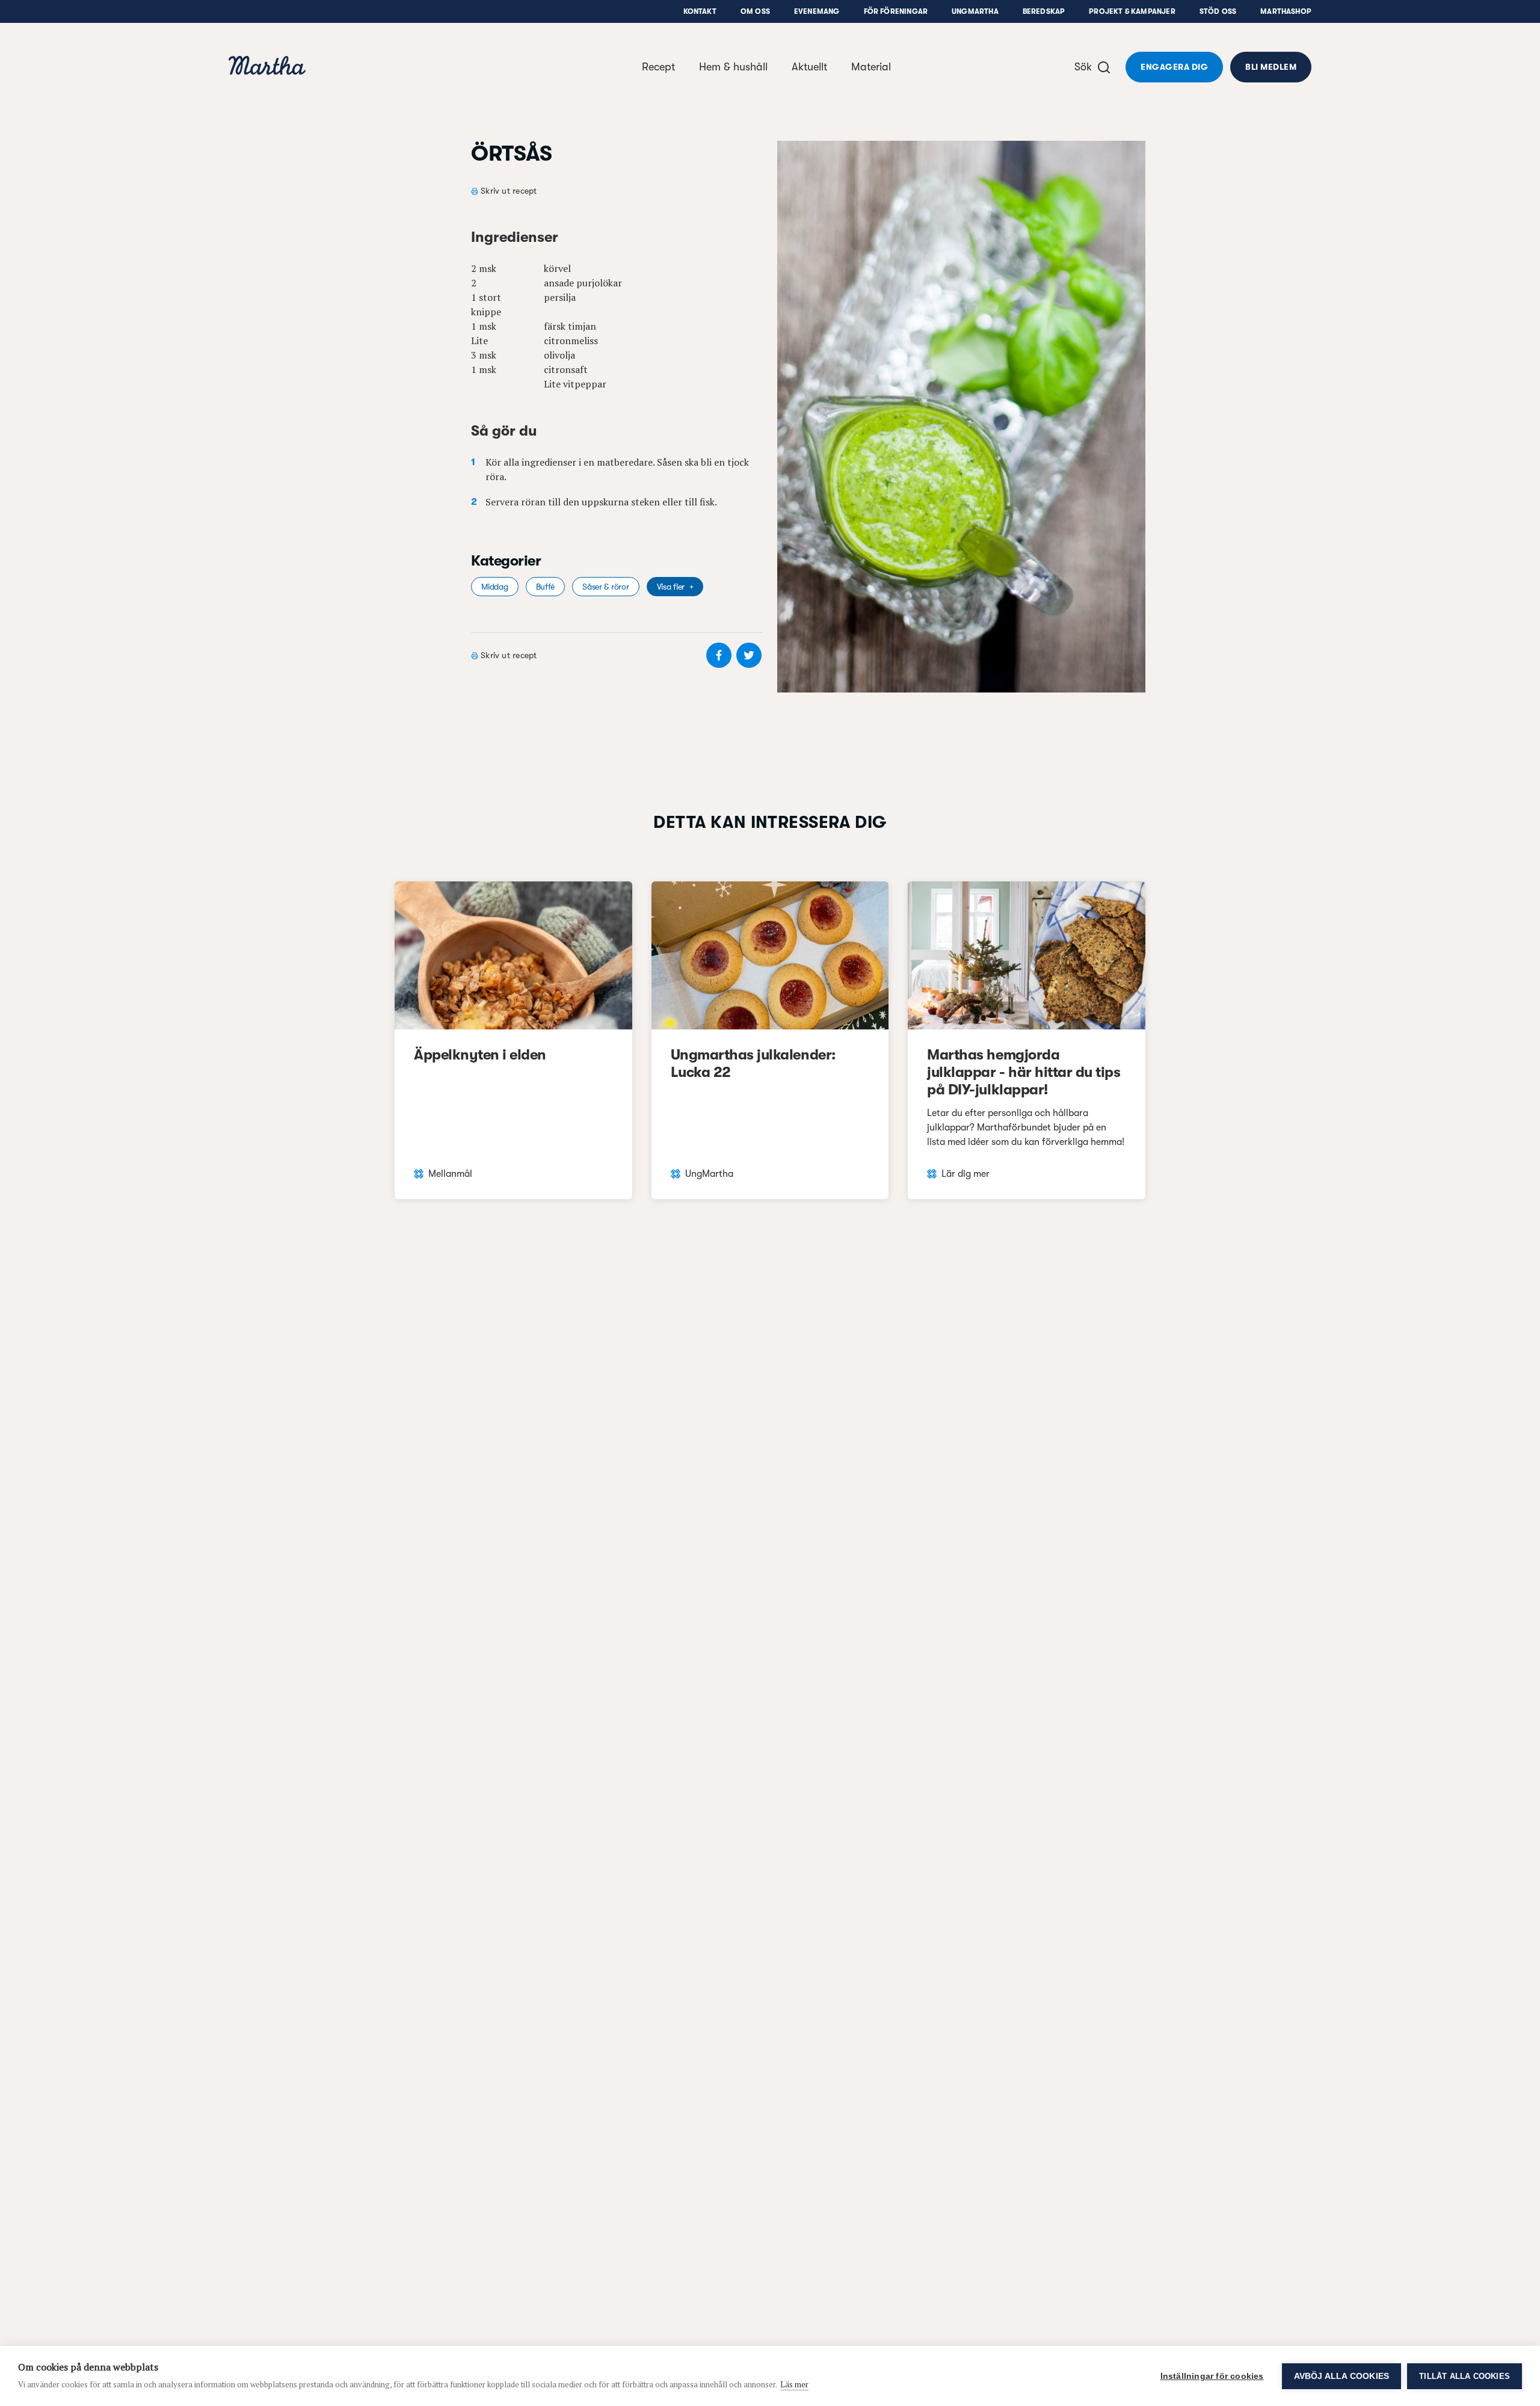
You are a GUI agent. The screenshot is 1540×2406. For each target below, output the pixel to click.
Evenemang (817, 11)
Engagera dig (1174, 67)
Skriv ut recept (509, 191)
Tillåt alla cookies (1465, 2376)
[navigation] (267, 67)
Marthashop (1286, 11)
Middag (494, 587)
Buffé (546, 587)
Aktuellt (809, 67)
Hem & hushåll (733, 67)
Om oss (755, 11)
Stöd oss (1218, 11)
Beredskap (1044, 11)
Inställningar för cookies (1212, 2376)
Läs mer (794, 2384)
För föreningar (896, 11)
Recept (658, 67)
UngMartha (975, 11)
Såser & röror (605, 587)
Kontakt (700, 11)
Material (871, 67)
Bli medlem (1271, 67)
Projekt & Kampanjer (1132, 11)
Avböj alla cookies (1342, 2376)
